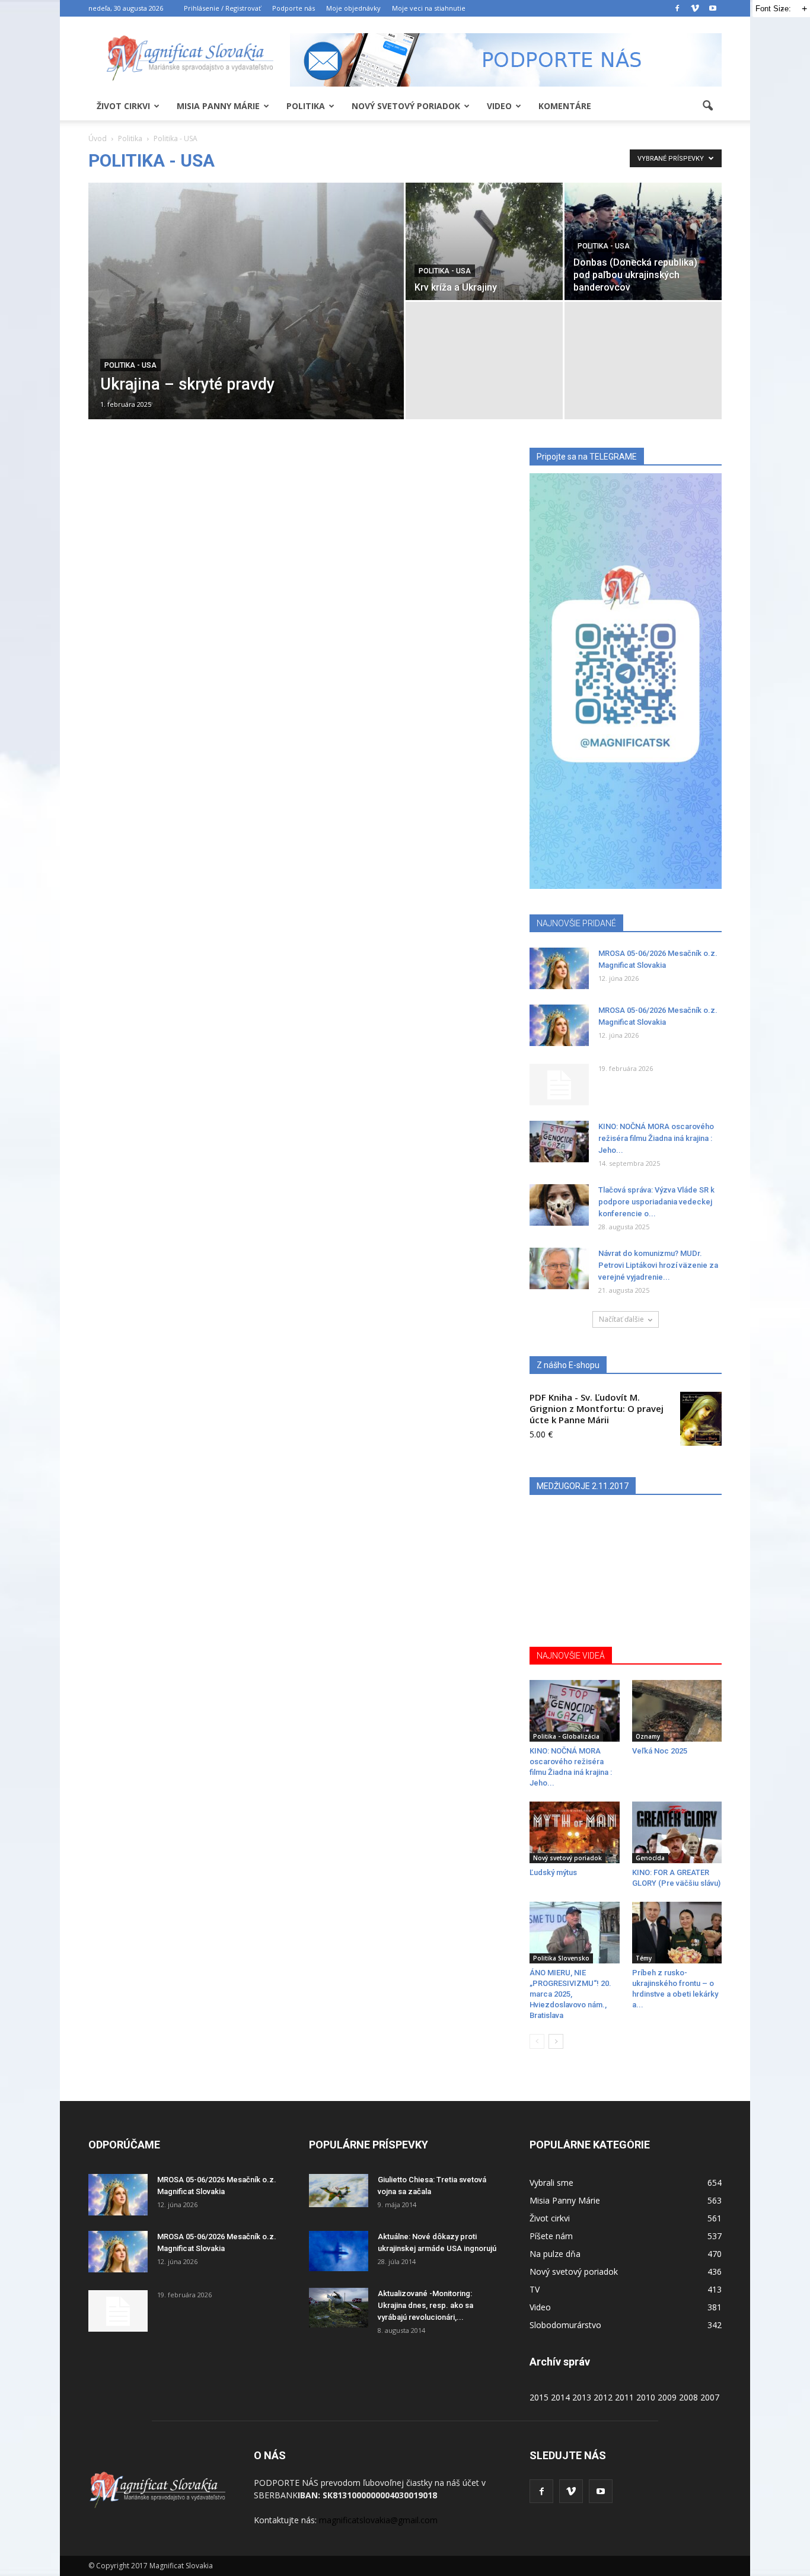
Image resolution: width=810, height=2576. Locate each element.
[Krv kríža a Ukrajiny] (484, 241)
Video (499, 106)
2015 (539, 2397)
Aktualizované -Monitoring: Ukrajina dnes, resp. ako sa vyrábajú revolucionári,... (425, 2305)
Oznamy (648, 1736)
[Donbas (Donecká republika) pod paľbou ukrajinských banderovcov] (643, 241)
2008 (688, 2397)
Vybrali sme (551, 2183)
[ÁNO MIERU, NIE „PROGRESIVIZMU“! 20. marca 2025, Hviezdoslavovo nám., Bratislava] (575, 1933)
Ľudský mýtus (553, 1872)
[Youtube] (713, 8)
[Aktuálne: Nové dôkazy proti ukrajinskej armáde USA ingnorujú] (339, 2251)
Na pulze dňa (555, 2254)
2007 (710, 2397)
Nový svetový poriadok (406, 106)
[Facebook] (677, 8)
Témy (644, 1958)
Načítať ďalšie (621, 1319)
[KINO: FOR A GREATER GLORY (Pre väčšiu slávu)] (677, 1832)
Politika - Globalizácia (566, 1736)
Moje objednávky (353, 8)
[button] (707, 106)
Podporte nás (294, 8)
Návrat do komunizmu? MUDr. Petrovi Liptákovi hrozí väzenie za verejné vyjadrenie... (658, 1265)
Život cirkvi (123, 106)
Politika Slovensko (561, 1958)
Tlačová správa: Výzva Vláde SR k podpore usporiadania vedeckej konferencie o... (656, 1202)
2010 (646, 2397)
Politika (306, 106)
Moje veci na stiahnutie (429, 8)
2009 (667, 2397)
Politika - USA (130, 365)
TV (535, 2289)
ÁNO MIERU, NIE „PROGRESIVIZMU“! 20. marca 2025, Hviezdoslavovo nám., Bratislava (570, 1994)
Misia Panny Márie (218, 106)
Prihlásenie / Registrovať (222, 8)
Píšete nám (551, 2236)
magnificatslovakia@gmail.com (378, 2520)
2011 (624, 2397)
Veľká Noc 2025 (660, 1751)
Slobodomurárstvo (565, 2325)
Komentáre (565, 106)
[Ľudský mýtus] (575, 1832)
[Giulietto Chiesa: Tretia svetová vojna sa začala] (339, 2191)
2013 (582, 2397)
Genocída (650, 1858)
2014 (560, 2397)
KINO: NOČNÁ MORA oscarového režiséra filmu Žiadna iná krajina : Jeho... (656, 1138)
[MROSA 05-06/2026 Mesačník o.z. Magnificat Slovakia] (559, 968)
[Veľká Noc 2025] (677, 1711)
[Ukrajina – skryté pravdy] (246, 320)
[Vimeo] (695, 8)
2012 (603, 2397)
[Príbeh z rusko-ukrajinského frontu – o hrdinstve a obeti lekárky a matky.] (677, 1933)
